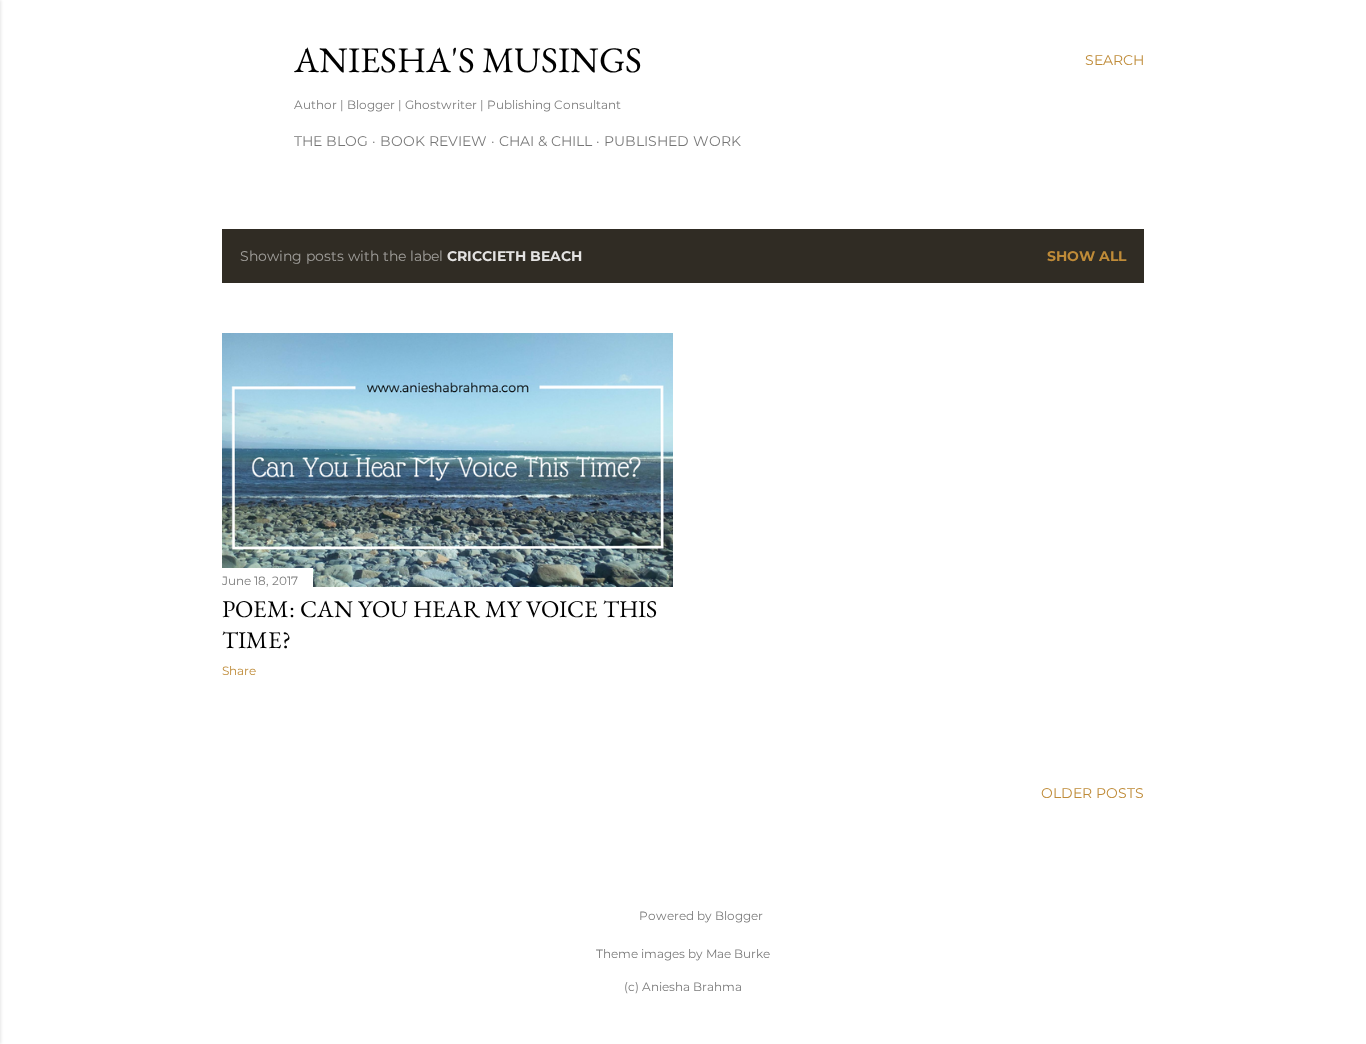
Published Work (672, 141)
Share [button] (239, 670)
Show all (1086, 256)
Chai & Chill (545, 141)
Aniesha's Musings (468, 59)
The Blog (331, 141)
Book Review (433, 141)
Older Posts (1092, 793)
